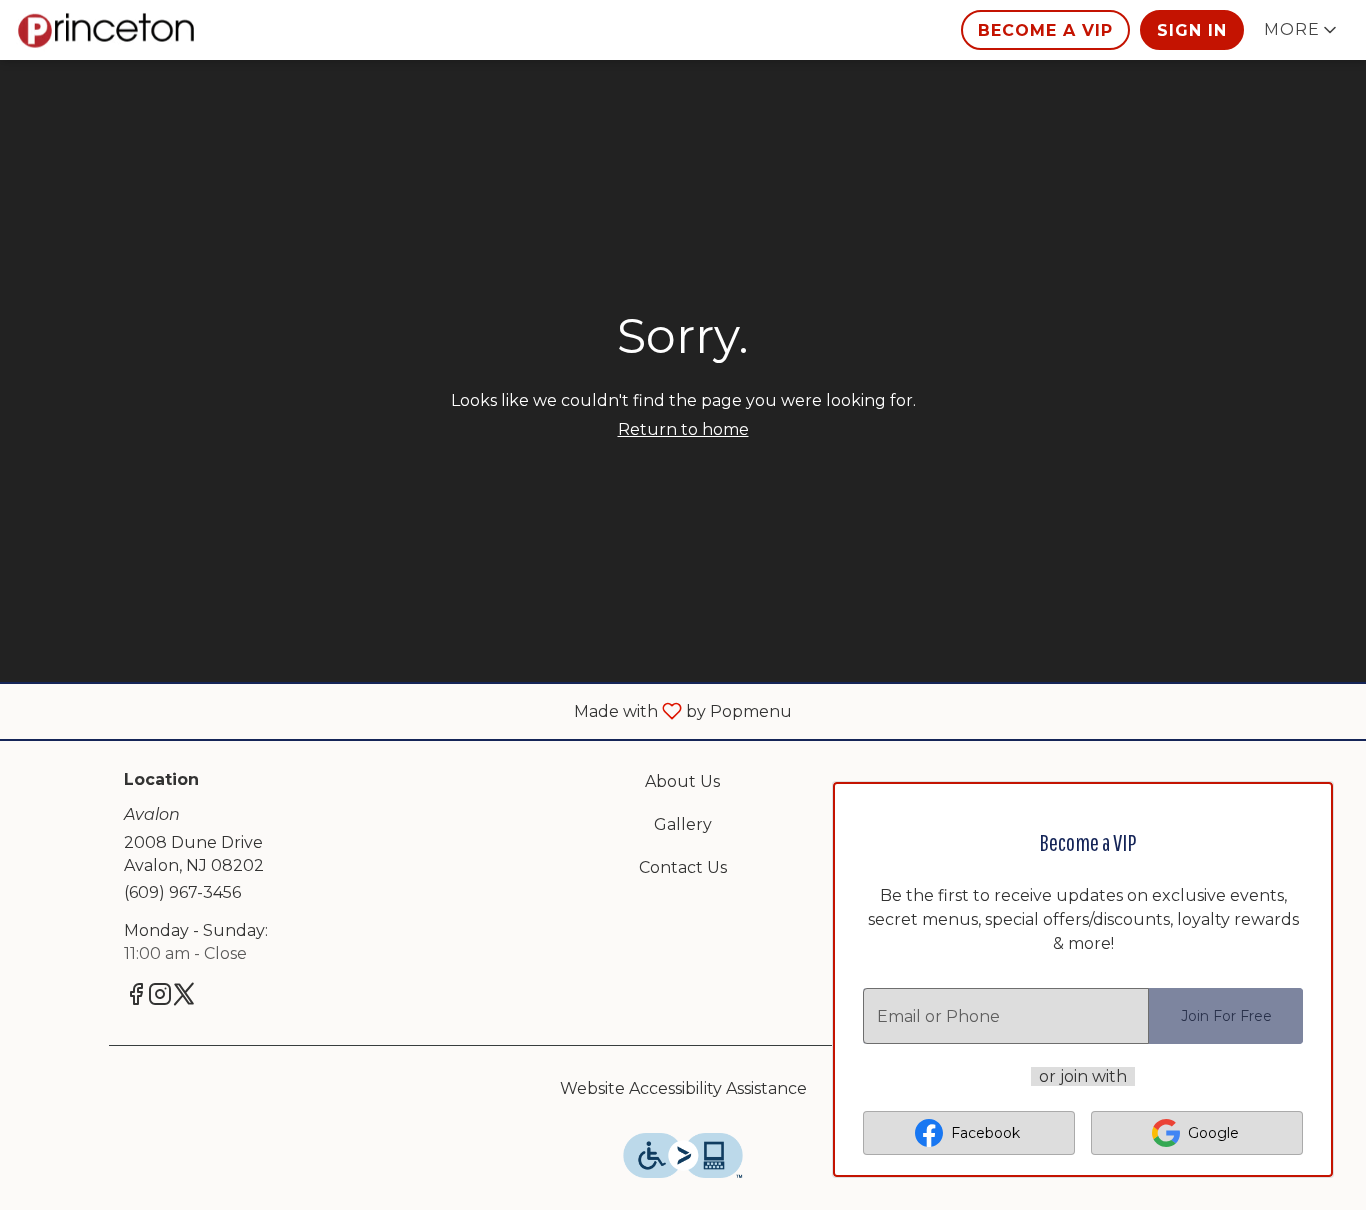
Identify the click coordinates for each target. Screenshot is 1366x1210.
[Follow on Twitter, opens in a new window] (184, 997)
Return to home (683, 429)
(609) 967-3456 (182, 892)
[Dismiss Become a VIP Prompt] (1299, 816)
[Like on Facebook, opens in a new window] (136, 997)
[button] (1302, 30)
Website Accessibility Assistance (683, 1088)
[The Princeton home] (106, 30)
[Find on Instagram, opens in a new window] (160, 997)
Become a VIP (1045, 30)
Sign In (1192, 30)
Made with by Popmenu (403, 710)
